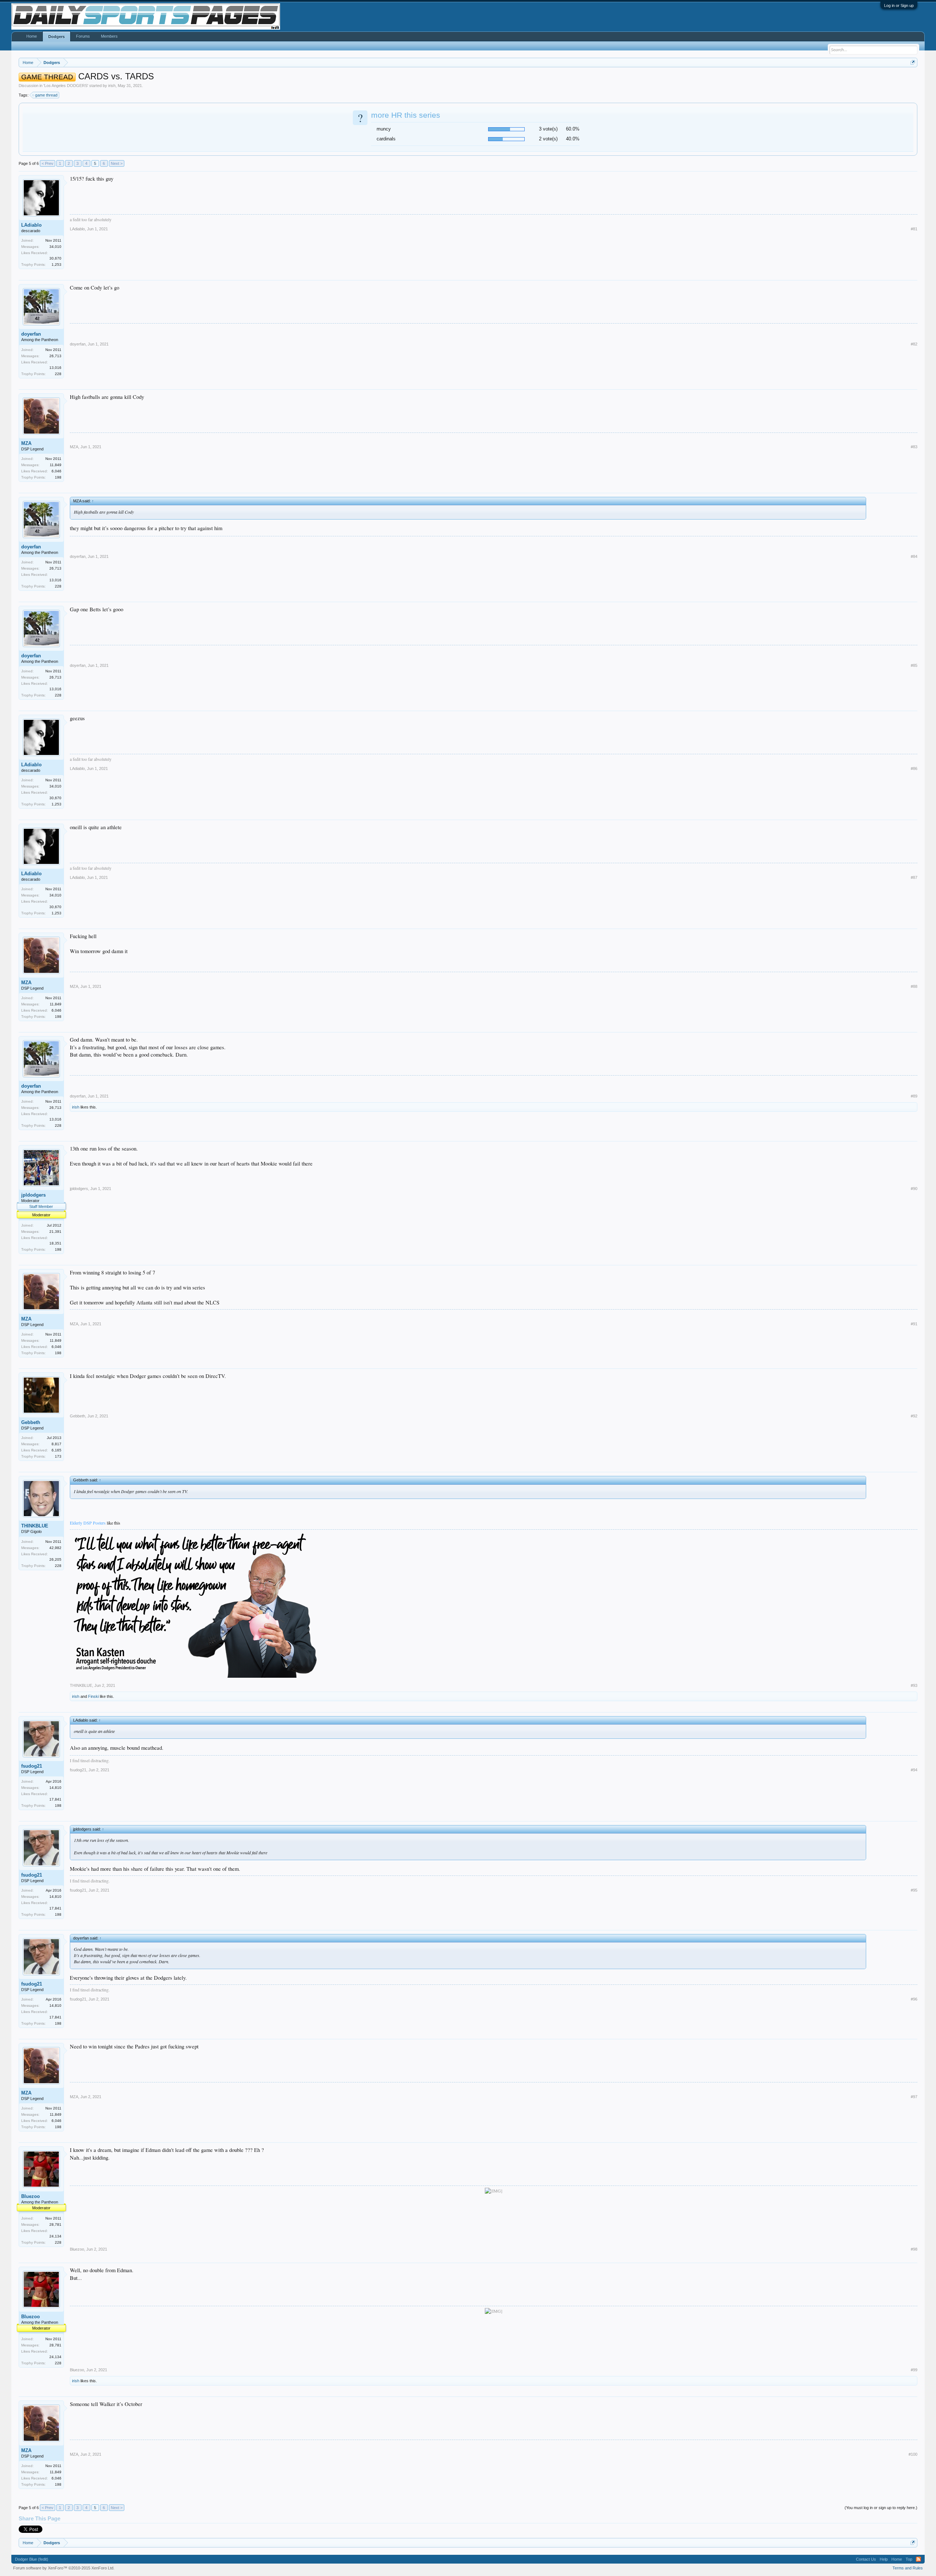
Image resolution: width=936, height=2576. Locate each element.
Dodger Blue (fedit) (32, 2559)
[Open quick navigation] (913, 62)
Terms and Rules (908, 2568)
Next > (117, 163)
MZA (26, 443)
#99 (914, 2370)
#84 (914, 556)
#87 (914, 877)
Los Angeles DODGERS (66, 86)
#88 (914, 986)
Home (32, 36)
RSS (918, 2559)
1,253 (56, 265)
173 (58, 1456)
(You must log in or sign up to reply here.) (881, 2508)
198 (58, 477)
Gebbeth (31, 1422)
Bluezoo (31, 2196)
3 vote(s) (548, 129)
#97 (914, 2097)
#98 (914, 2249)
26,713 (55, 356)
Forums (83, 36)
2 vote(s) (548, 139)
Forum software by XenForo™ (64, 2568)
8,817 (56, 1444)
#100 (913, 2454)
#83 (914, 447)
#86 (914, 768)
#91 (914, 1324)
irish (112, 86)
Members (109, 36)
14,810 (55, 1788)
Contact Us (866, 2559)
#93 (914, 1685)
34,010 (55, 247)
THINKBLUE (35, 1526)
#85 (914, 665)
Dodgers (56, 37)
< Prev (48, 163)
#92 (914, 1416)
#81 (914, 229)
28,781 (55, 2224)
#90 (914, 1189)
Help (884, 2559)
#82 (914, 344)
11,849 (56, 465)
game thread (46, 95)
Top (909, 2559)
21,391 (55, 1232)
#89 (914, 1096)
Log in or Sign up (899, 5)
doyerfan (31, 334)
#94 (914, 1770)
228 (58, 374)
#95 (914, 1890)
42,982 (55, 1548)
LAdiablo (31, 225)
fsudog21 (32, 1766)
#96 (914, 1999)
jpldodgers (33, 1195)
